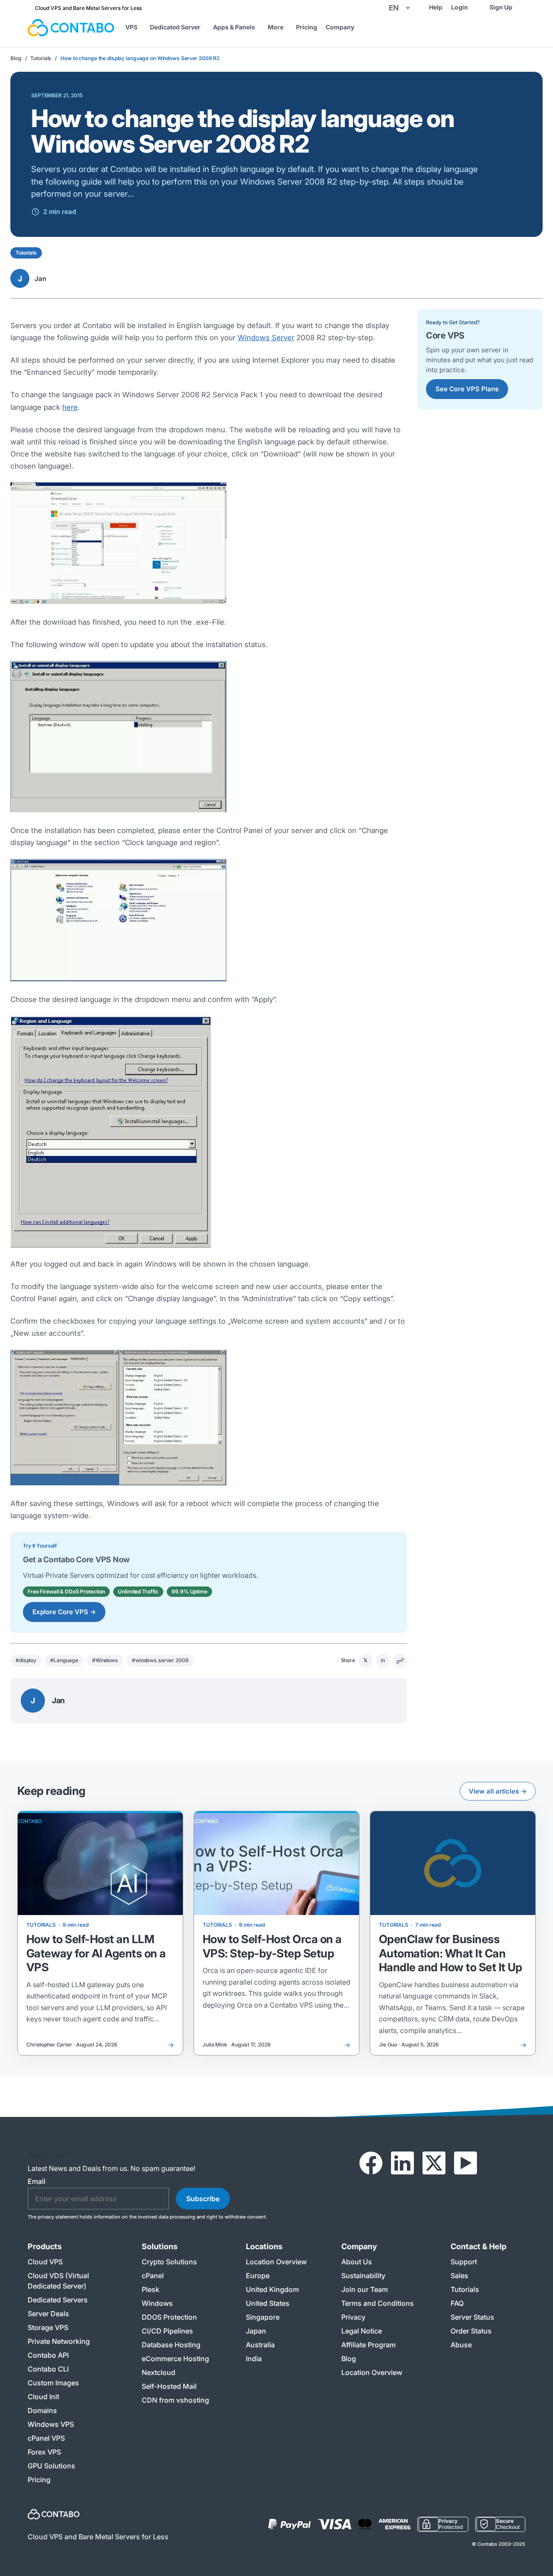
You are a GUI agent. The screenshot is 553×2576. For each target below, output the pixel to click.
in (383, 1660)
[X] (434, 2163)
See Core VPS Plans (467, 389)
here (70, 407)
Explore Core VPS (64, 1612)
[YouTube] (466, 2163)
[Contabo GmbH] (71, 28)
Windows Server (266, 338)
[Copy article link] (400, 1661)
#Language (64, 1660)
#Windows (105, 1660)
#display (26, 1660)
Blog (16, 58)
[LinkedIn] (402, 2163)
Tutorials (41, 58)
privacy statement (58, 2217)
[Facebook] (371, 2163)
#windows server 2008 (160, 1660)
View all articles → (498, 1791)
